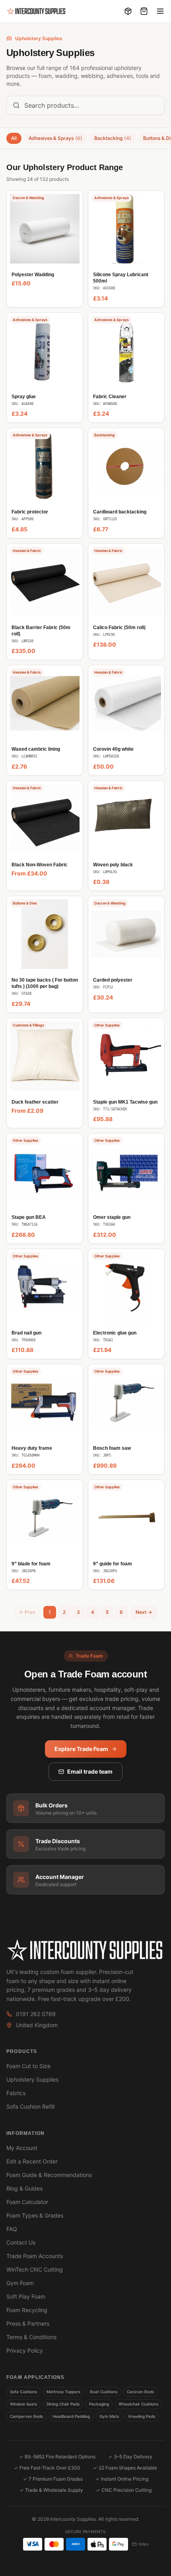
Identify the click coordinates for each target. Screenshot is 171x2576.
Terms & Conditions (31, 2337)
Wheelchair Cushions (138, 2404)
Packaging (99, 2404)
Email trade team (90, 1771)
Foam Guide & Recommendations (49, 2175)
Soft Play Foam (26, 2296)
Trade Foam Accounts (35, 2256)
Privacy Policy (25, 2350)
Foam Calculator (27, 2202)
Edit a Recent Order (32, 2161)
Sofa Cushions (23, 2392)
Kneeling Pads (142, 2416)
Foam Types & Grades (35, 2215)
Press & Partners (28, 2323)
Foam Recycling (27, 2310)
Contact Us (21, 2242)
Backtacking (113, 138)
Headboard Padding (71, 2416)
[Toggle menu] (160, 11)
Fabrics (16, 2093)
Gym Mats (109, 2416)
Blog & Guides (24, 2188)
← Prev (27, 1612)
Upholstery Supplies (32, 2079)
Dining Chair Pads (63, 2404)
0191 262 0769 (36, 2014)
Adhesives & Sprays (55, 138)
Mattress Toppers (63, 2392)
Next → (144, 1612)
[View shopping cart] (144, 11)
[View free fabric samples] (128, 11)
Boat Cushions (104, 2392)
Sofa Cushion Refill (30, 2106)
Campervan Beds (26, 2416)
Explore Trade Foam (81, 1749)
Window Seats (23, 2404)
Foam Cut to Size (28, 2066)
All (14, 138)
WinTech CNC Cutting (35, 2269)
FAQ (12, 2229)
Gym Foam (20, 2283)
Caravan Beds (140, 2392)
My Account (22, 2148)
